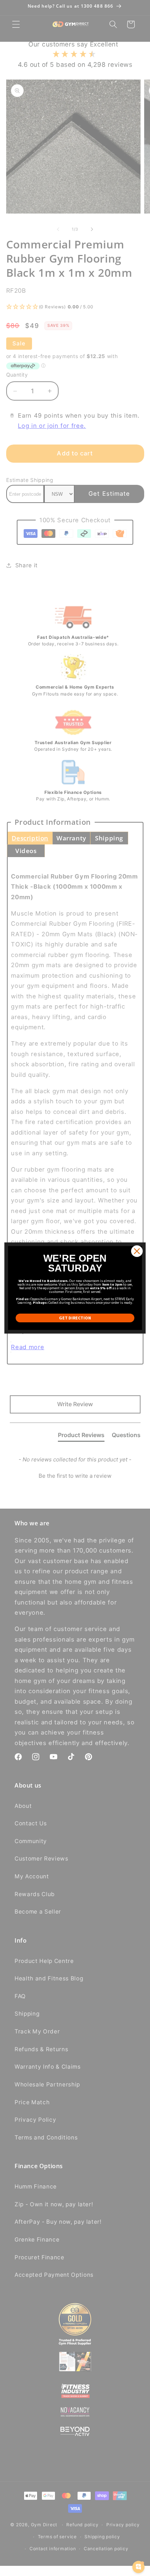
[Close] (137, 1251)
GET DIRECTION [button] (75, 1318)
